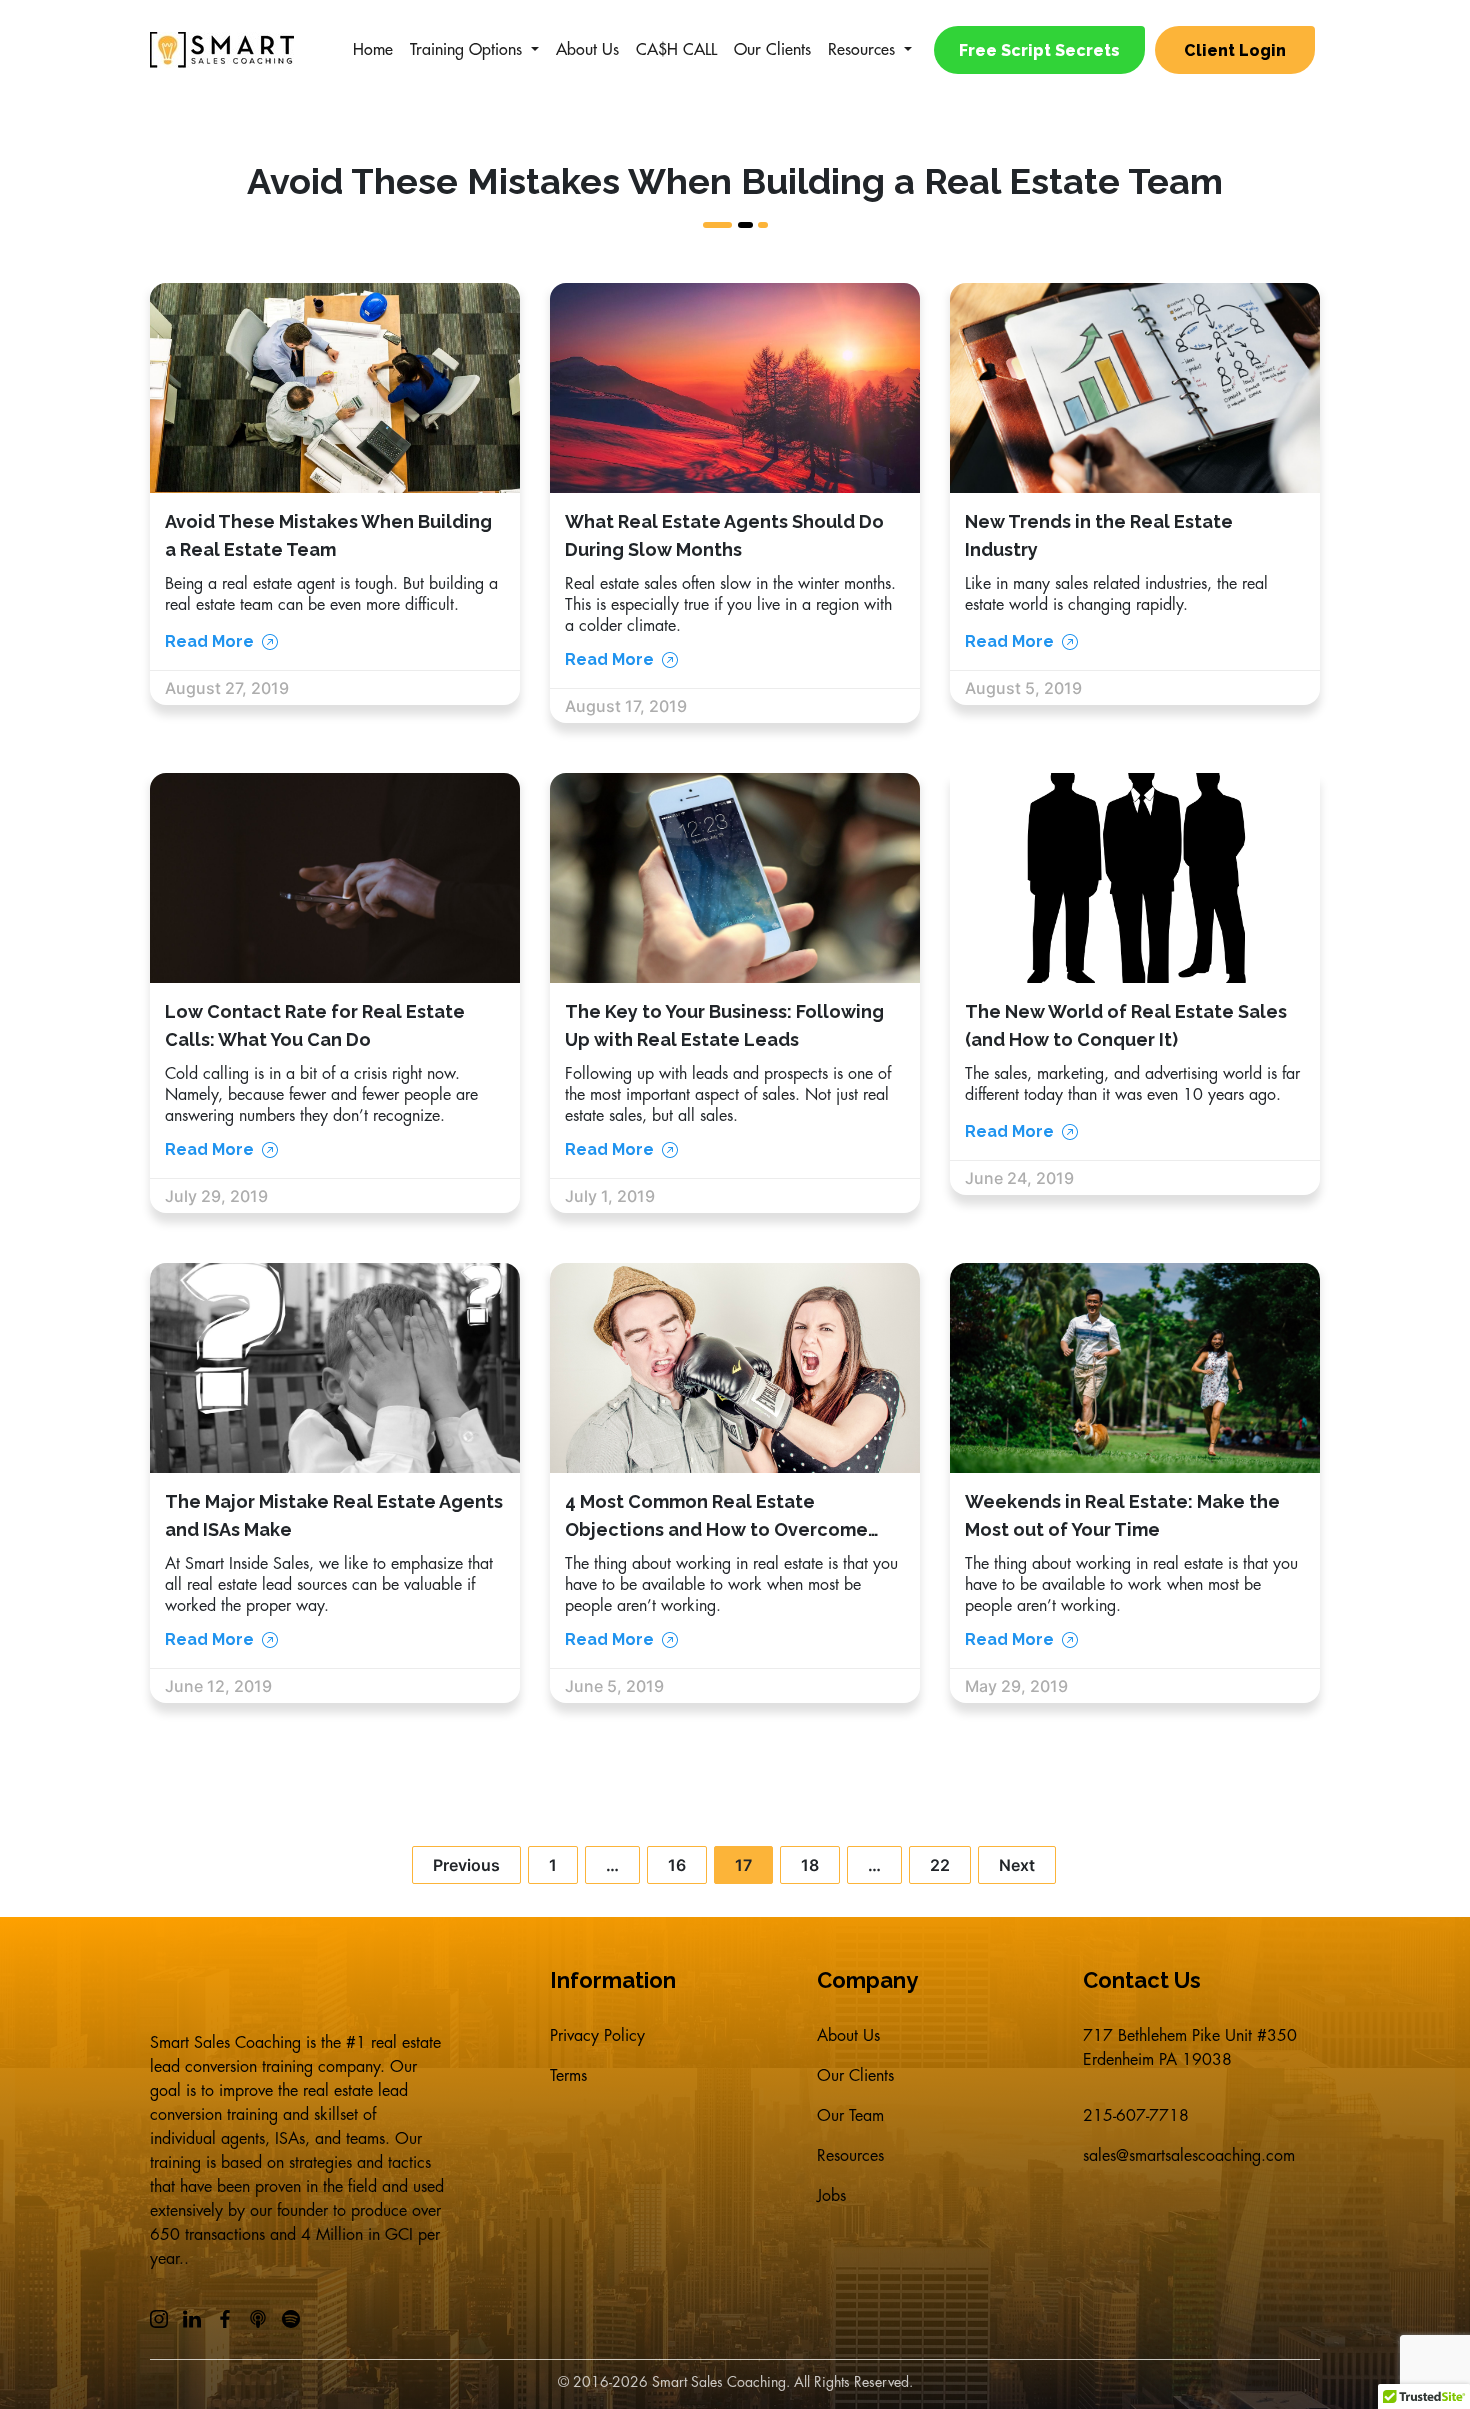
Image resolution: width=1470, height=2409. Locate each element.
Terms (568, 2076)
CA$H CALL (676, 50)
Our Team (850, 2116)
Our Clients (772, 50)
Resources (861, 50)
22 (940, 1865)
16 (677, 1865)
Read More (209, 641)
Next (1017, 1865)
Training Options (466, 50)
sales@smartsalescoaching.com (1189, 2156)
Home (373, 50)
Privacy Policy (597, 2036)
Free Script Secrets (1039, 50)
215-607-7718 (1136, 2116)
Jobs (831, 2196)
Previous (466, 1865)
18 (810, 1865)
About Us (587, 50)
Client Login (1235, 50)
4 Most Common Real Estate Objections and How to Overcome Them (716, 1529)
